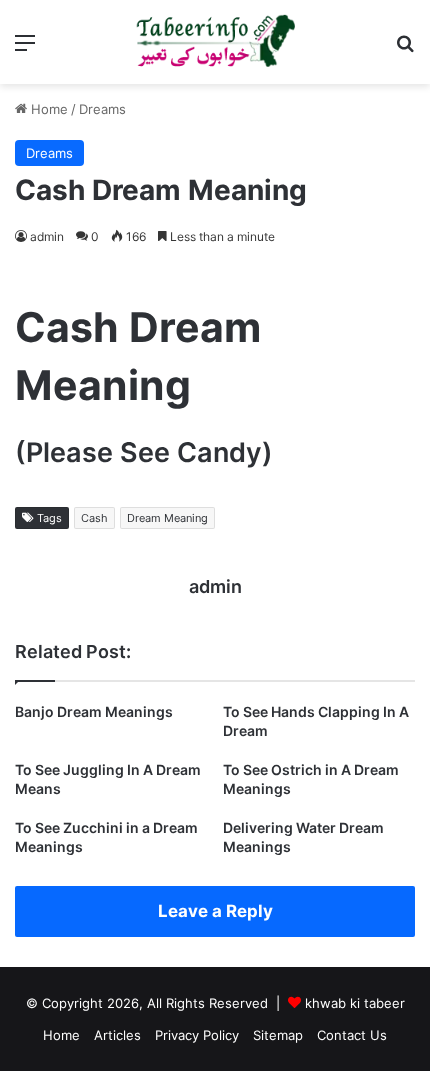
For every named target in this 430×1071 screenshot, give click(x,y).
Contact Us (352, 1035)
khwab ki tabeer (355, 1003)
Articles (117, 1035)
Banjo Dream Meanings (94, 711)
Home (47, 109)
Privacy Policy (197, 1035)
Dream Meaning (167, 518)
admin (47, 236)
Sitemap (278, 1035)
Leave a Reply (215, 911)
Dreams (102, 109)
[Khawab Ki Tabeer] (215, 42)
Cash (94, 518)
